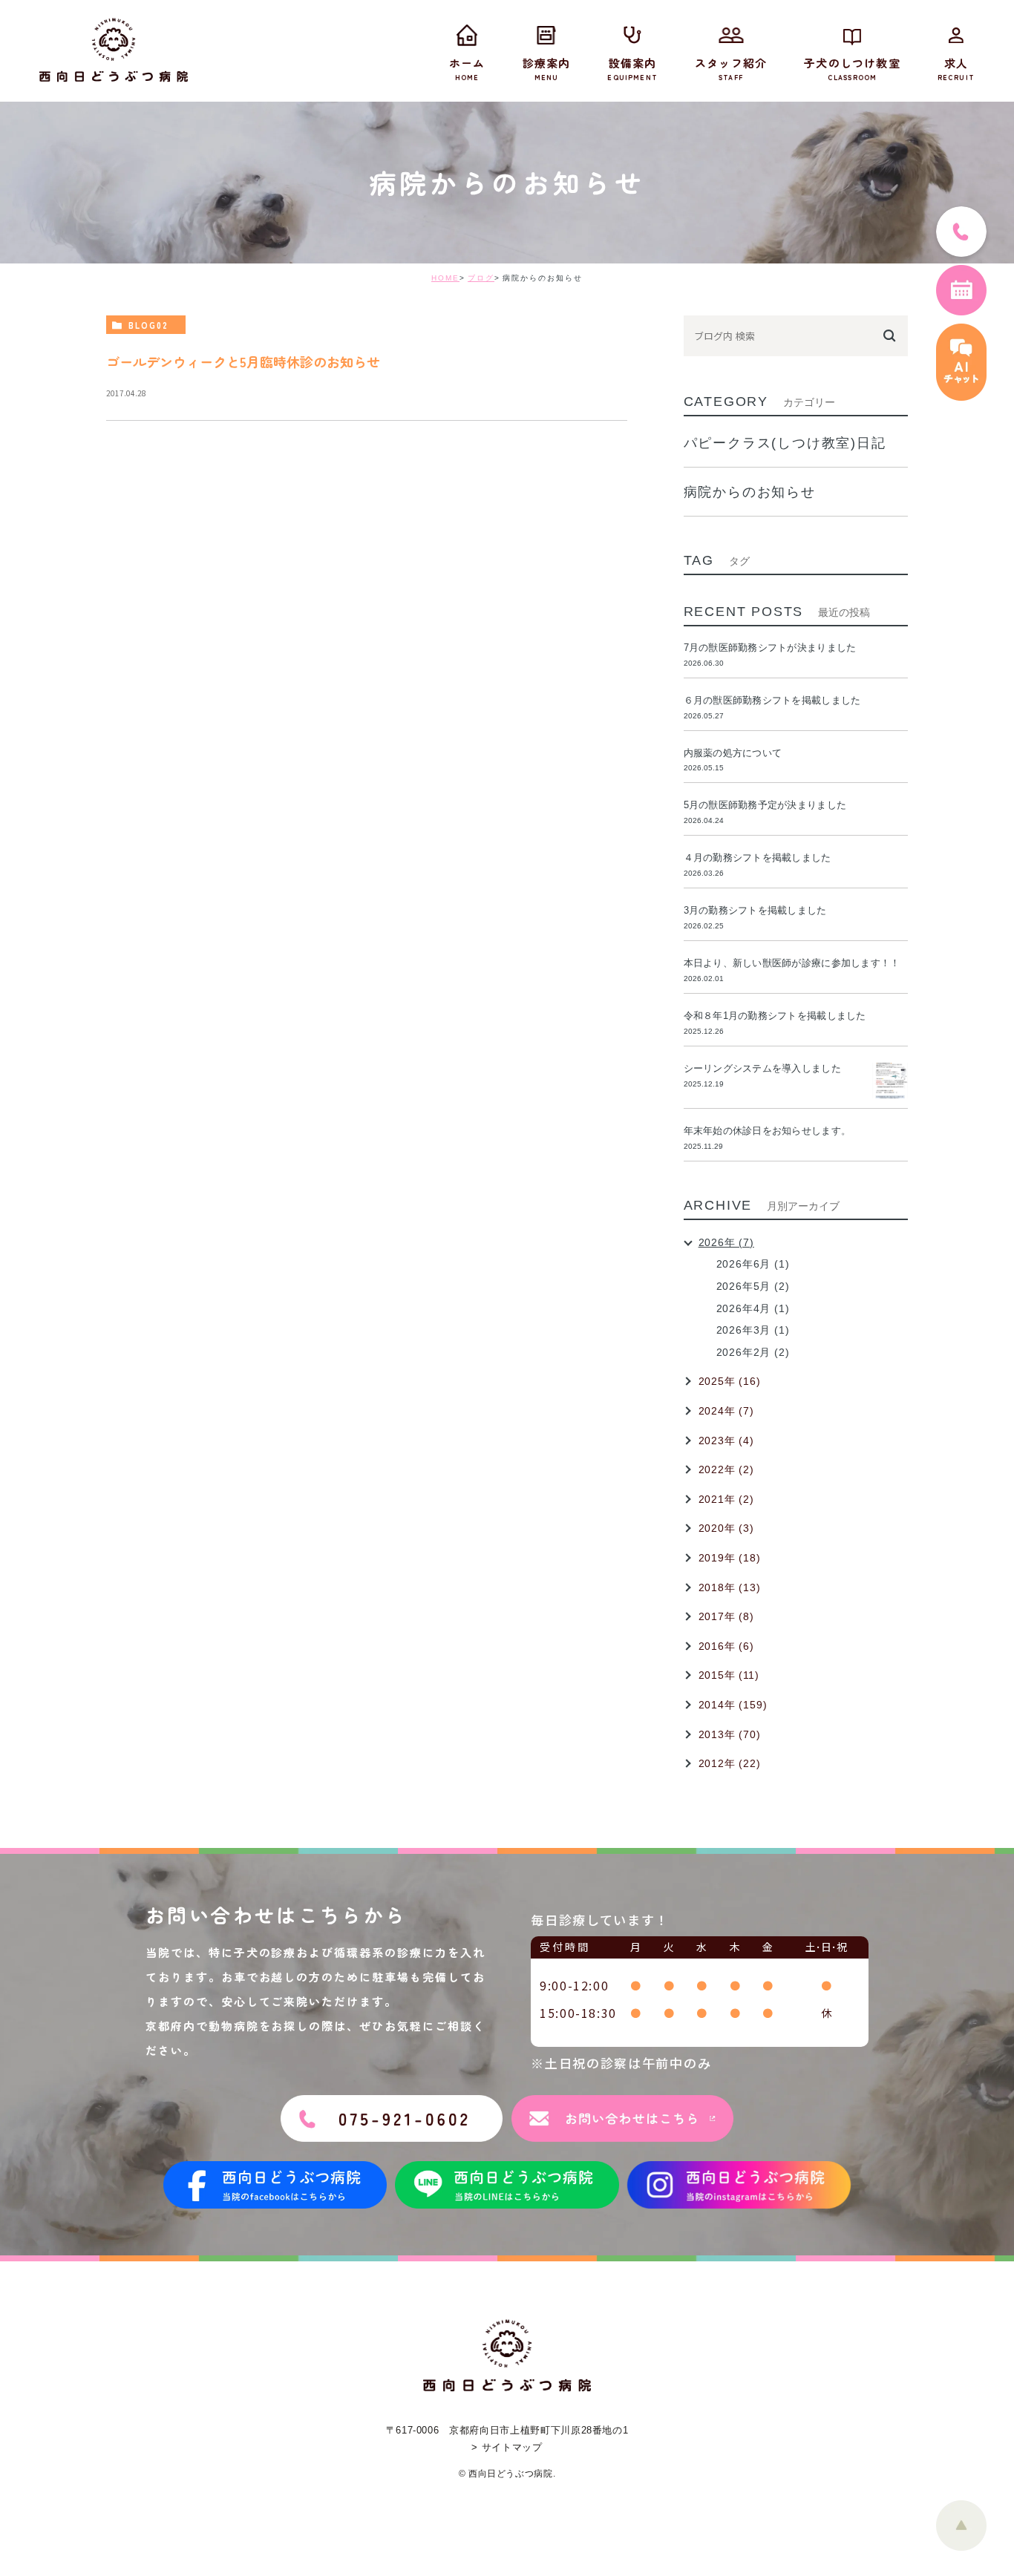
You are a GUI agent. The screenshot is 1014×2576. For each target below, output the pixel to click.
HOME (445, 278)
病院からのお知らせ (750, 492)
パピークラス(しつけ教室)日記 (785, 443)
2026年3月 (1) (753, 1330)
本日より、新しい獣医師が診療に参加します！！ (792, 963)
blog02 (148, 325)
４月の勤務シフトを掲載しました (758, 858)
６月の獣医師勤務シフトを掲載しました (772, 700)
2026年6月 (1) (753, 1264)
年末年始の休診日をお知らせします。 (767, 1131)
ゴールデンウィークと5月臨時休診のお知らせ (243, 361)
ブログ (481, 278)
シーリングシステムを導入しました (762, 1068)
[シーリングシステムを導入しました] (890, 1081)
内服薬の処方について (733, 753)
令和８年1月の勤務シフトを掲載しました (775, 1016)
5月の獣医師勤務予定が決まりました (765, 805)
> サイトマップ (507, 2447)
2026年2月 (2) (753, 1352)
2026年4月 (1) (753, 1308)
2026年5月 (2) (753, 1286)
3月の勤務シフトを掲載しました (755, 910)
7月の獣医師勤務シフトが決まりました (770, 648)
